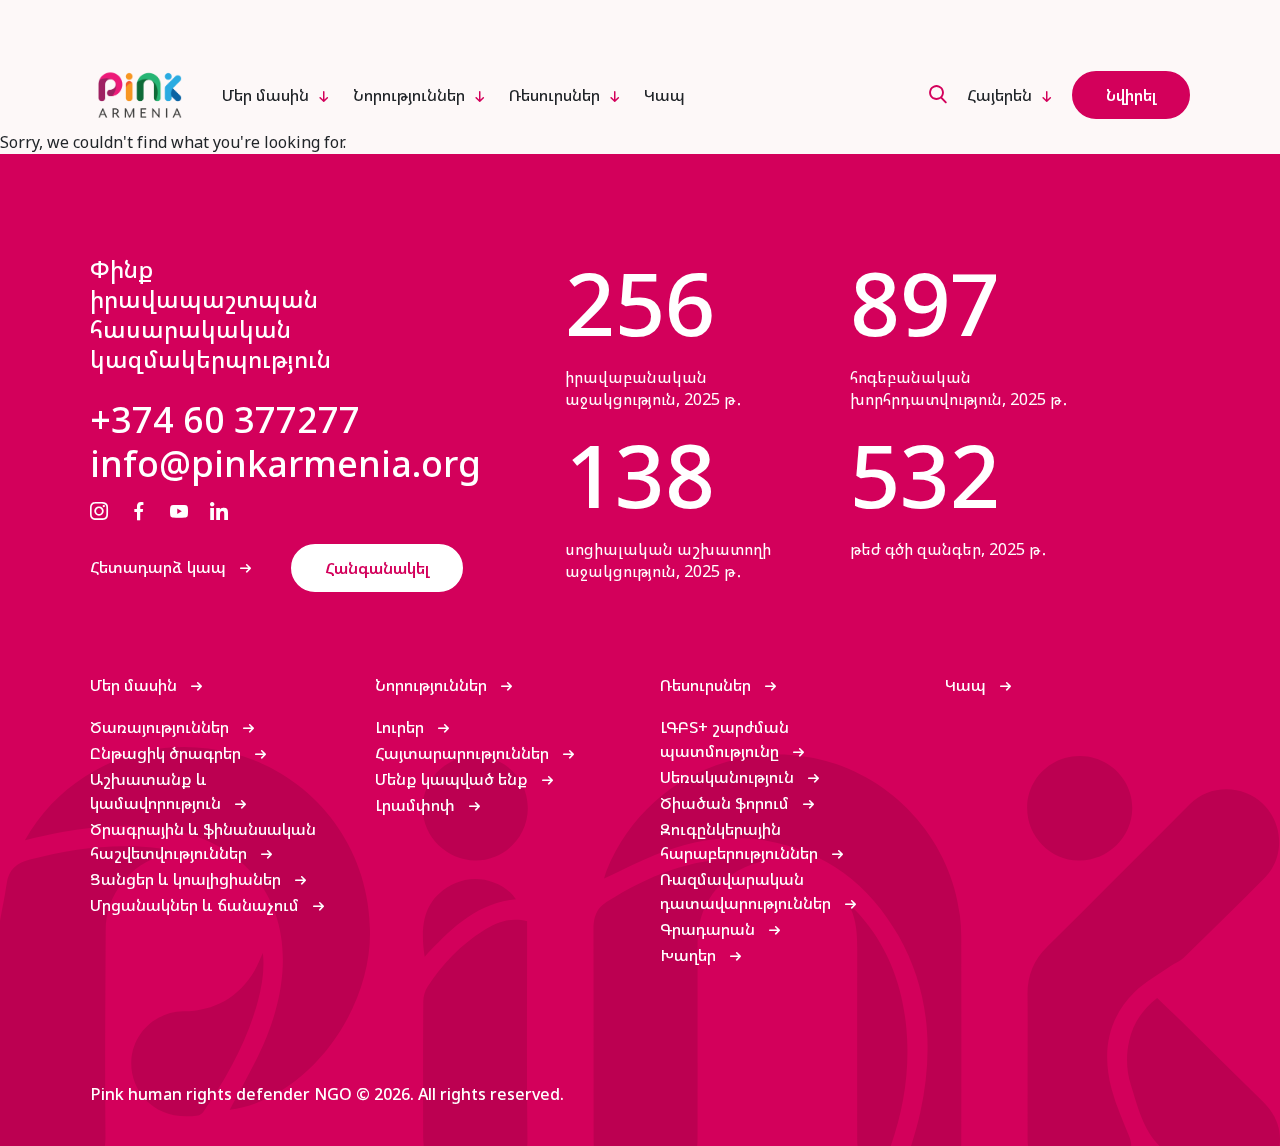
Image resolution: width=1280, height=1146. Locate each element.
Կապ (664, 95)
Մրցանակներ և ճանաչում (196, 905)
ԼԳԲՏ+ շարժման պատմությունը (724, 739)
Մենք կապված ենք (453, 779)
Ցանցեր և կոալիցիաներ (187, 879)
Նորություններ (409, 95)
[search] (938, 95)
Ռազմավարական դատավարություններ (747, 891)
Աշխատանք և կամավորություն (157, 791)
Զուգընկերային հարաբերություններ (741, 841)
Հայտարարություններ (464, 753)
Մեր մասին (265, 95)
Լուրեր (401, 727)
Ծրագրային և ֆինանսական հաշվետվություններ (203, 841)
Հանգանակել (377, 568)
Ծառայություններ (161, 727)
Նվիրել (1131, 95)
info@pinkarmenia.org (285, 464)
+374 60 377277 (225, 420)
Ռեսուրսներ (554, 95)
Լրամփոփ (417, 805)
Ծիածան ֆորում (726, 803)
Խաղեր (690, 955)
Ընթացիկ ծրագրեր (167, 753)
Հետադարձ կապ (160, 567)
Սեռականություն (729, 777)
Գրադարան (709, 929)
